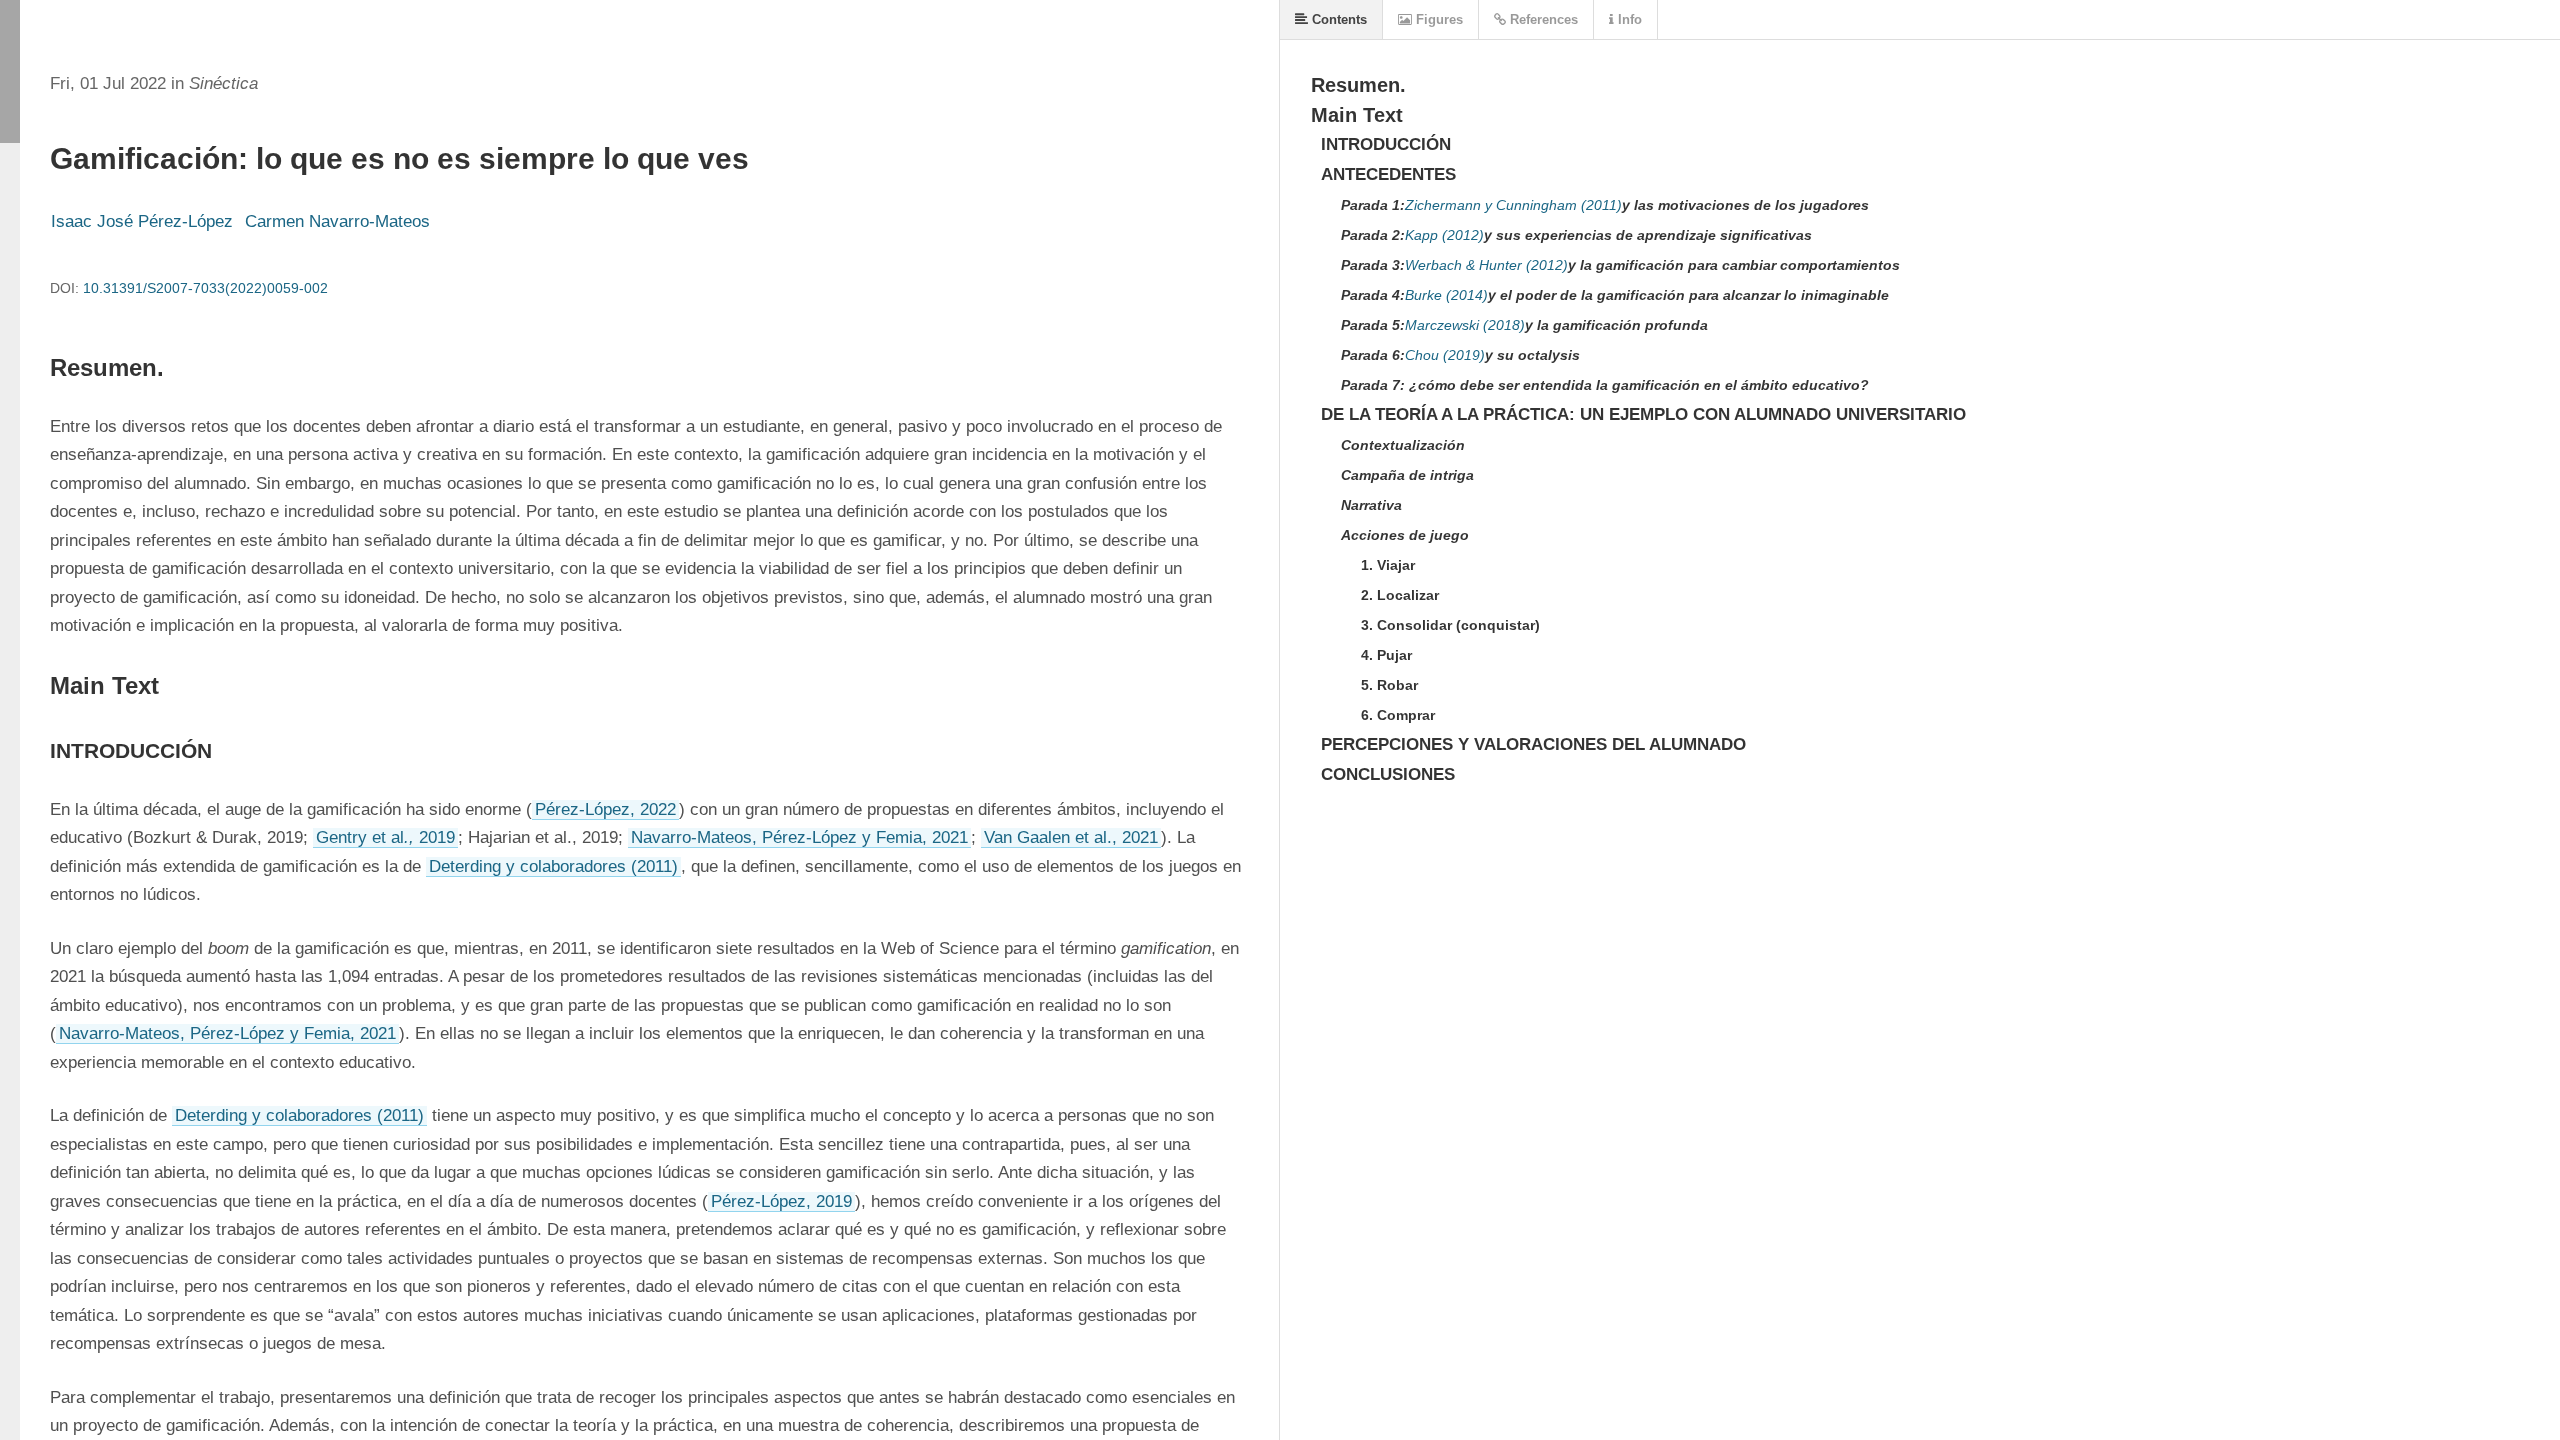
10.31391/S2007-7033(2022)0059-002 (205, 288)
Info (1628, 19)
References (1542, 19)
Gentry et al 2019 (385, 837)
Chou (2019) (1445, 355)
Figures (1437, 19)
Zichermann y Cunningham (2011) (1513, 205)
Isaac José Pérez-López (142, 221)
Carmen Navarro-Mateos (337, 221)
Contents (1337, 19)
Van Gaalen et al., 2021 (1071, 837)
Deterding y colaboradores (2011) (553, 866)
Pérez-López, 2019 (781, 1201)
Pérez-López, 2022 (605, 809)
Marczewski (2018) (1465, 325)
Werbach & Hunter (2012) (1486, 265)
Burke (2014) (1446, 295)
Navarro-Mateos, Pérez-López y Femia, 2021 (799, 837)
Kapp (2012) (1444, 235)
